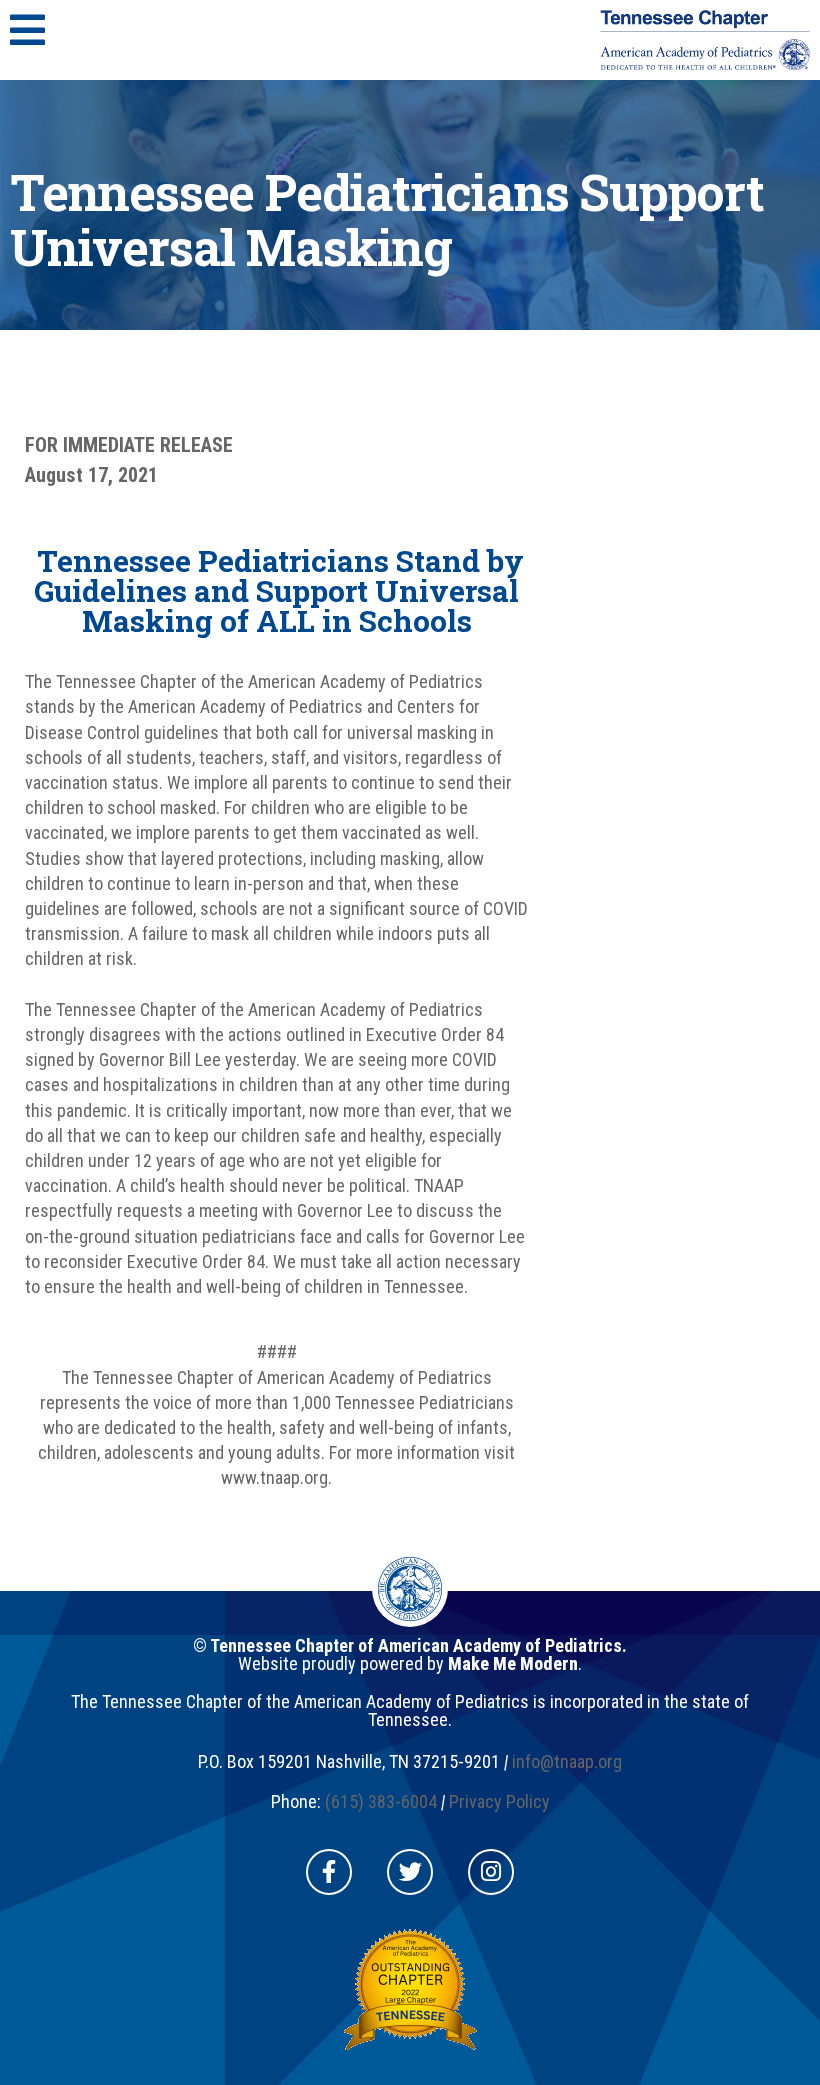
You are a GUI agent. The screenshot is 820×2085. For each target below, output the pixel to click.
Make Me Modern (513, 1663)
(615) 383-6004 (381, 1801)
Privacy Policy (499, 1801)
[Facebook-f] (329, 1872)
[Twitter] (410, 1872)
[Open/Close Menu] (27, 30)
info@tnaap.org (567, 1761)
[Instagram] (491, 1872)
